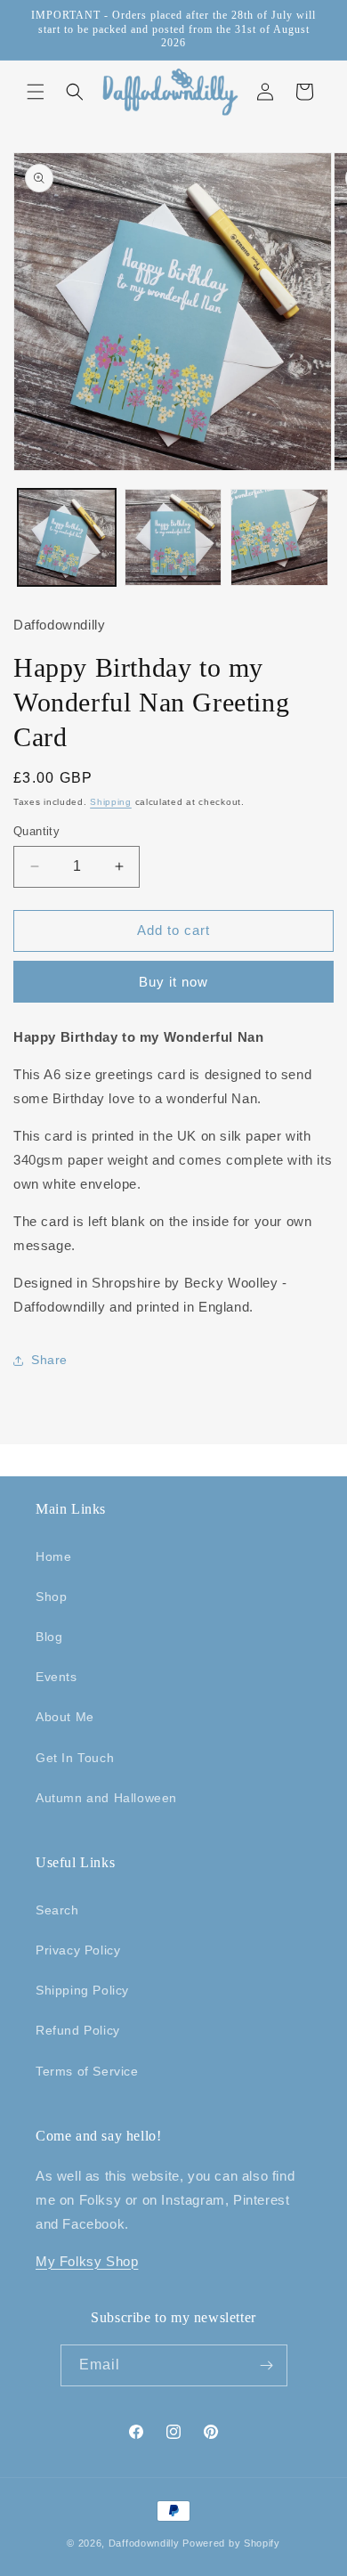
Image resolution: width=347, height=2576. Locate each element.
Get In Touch (75, 1758)
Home (53, 1556)
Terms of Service (87, 2071)
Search (57, 1910)
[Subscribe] (267, 2365)
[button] (36, 92)
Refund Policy (78, 2030)
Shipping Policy (82, 1990)
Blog (49, 1637)
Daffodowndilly (144, 2543)
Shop (51, 1597)
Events (56, 1677)
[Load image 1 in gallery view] (67, 538)
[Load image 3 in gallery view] (279, 538)
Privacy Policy (78, 1950)
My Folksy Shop (87, 2261)
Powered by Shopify (231, 2543)
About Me (65, 1717)
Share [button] (49, 1360)
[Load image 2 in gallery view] (173, 538)
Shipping (111, 802)
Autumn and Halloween (106, 1798)
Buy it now (173, 982)
